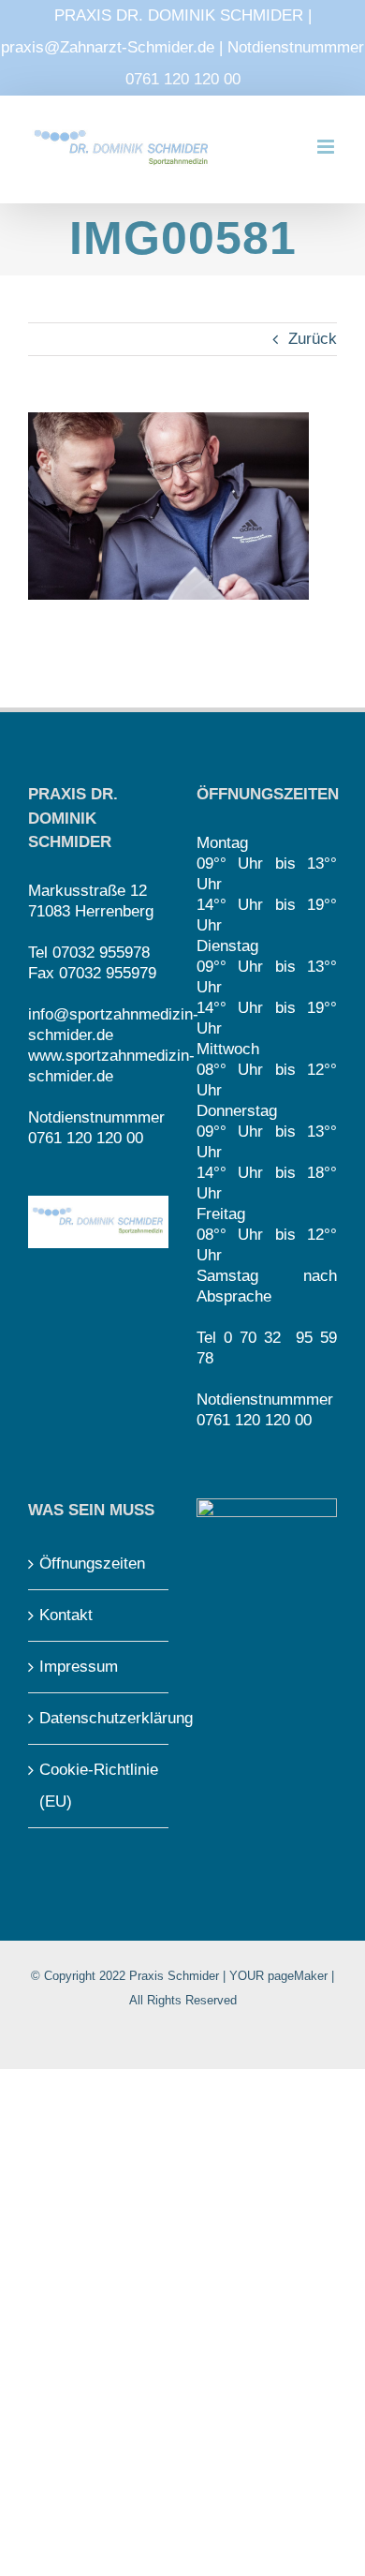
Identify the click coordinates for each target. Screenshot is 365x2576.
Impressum (79, 1667)
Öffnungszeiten (92, 1563)
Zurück (313, 339)
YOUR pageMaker (278, 1976)
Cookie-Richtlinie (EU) (99, 1786)
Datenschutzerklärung (99, 1718)
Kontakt (66, 1615)
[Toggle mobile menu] (327, 147)
